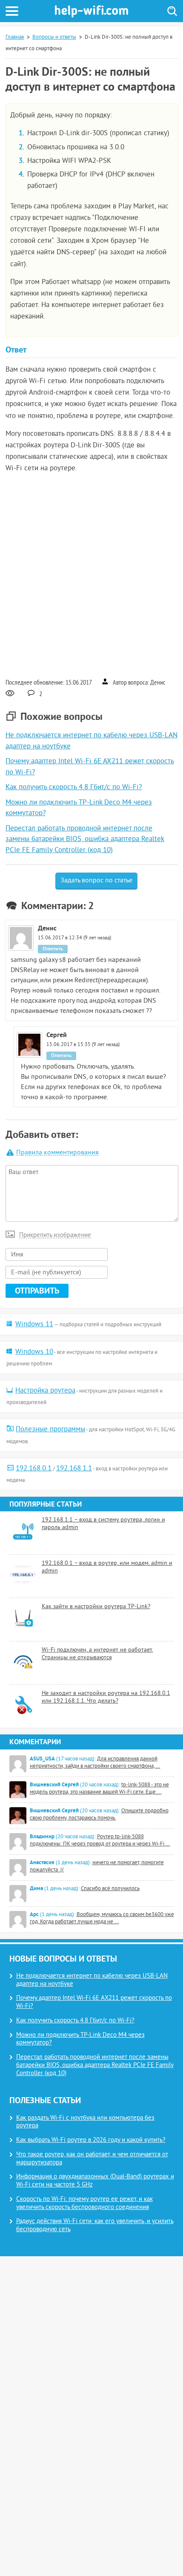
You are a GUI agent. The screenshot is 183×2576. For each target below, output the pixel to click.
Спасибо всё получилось (110, 1889)
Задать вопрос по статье (96, 881)
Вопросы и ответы (54, 37)
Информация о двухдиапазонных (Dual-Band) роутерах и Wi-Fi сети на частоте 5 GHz (95, 2181)
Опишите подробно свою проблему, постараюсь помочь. (99, 1815)
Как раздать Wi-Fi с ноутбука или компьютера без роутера (85, 2122)
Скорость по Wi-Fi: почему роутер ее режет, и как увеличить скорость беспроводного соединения (84, 2204)
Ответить (53, 949)
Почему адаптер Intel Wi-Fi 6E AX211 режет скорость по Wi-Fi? (94, 2002)
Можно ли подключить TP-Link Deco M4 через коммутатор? (80, 2039)
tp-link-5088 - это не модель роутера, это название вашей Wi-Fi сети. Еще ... (99, 1789)
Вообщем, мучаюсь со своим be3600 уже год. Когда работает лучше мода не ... (102, 1918)
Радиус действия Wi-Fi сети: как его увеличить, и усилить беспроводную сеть (95, 2226)
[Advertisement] (91, 575)
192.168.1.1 (74, 1469)
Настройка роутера (45, 1391)
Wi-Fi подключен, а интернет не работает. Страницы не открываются (97, 1654)
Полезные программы (50, 1430)
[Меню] (12, 11)
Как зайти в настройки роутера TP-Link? (96, 1607)
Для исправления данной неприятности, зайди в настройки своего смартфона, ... (95, 1763)
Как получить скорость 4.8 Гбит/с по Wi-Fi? (74, 788)
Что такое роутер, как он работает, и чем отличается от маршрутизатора (92, 2159)
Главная (15, 37)
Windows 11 (34, 1325)
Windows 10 (34, 1352)
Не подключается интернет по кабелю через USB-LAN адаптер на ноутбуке (92, 1980)
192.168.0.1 (34, 1469)
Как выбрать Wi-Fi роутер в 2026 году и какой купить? (91, 2140)
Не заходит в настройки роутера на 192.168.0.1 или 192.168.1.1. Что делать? (106, 1697)
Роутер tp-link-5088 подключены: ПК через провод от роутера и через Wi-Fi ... (100, 1841)
